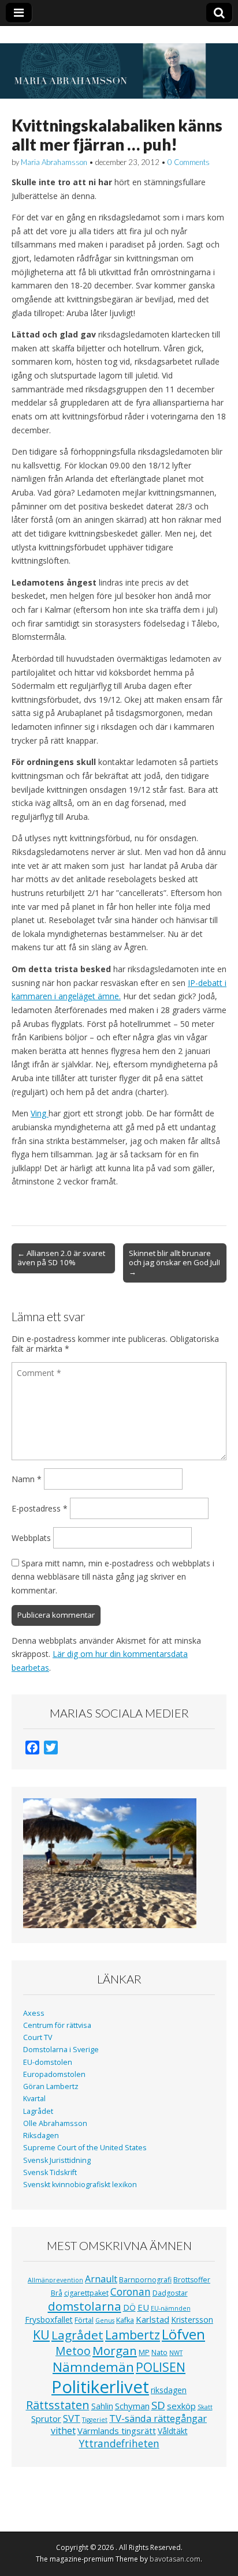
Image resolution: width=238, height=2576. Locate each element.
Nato (159, 2352)
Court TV (38, 2037)
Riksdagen (41, 2136)
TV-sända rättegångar (158, 2418)
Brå (57, 2293)
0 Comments (189, 162)
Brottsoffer (192, 2280)
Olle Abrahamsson (55, 2123)
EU (143, 2307)
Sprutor (46, 2418)
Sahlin (102, 2406)
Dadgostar (170, 2293)
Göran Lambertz (51, 2086)
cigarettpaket (86, 2293)
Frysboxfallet (49, 2320)
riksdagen (169, 2390)
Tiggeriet (95, 2420)
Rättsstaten (58, 2405)
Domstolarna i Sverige (61, 2050)
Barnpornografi (145, 2280)
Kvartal (34, 2099)
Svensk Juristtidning (57, 2160)
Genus (105, 2320)
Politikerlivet (100, 2387)
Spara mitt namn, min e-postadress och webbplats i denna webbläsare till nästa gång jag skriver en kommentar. (113, 1577)
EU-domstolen (48, 2062)
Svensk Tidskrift (50, 2172)
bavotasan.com (175, 2559)
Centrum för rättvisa (57, 2025)
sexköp (181, 2406)
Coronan (131, 2292)
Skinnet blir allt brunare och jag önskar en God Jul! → (174, 1262)
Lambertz (133, 2335)
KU (41, 2335)
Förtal (84, 2320)
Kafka (125, 2320)
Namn (27, 1479)
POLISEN (161, 2367)
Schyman (132, 2406)
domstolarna (85, 2306)
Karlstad (153, 2319)
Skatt (205, 2407)
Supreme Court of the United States (85, 2148)
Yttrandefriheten (119, 2443)
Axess (34, 2013)
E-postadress (40, 1508)
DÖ (129, 2307)
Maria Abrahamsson (54, 162)
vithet (63, 2431)
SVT (72, 2418)
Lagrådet (38, 2111)
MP (144, 2352)
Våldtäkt (173, 2431)
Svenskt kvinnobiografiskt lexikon (80, 2185)
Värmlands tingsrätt (117, 2431)
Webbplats (31, 1538)
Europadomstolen (54, 2074)
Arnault (101, 2279)
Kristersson (192, 2320)
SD (158, 2405)
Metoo (73, 2351)
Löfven (183, 2334)
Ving (40, 1113)
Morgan (115, 2350)
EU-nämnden (171, 2308)
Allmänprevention (55, 2280)
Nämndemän (93, 2367)
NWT (176, 2353)
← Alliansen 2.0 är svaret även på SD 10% (61, 1258)
